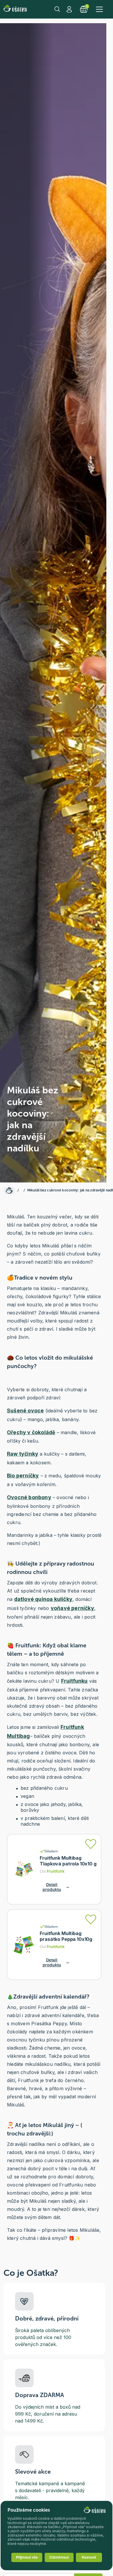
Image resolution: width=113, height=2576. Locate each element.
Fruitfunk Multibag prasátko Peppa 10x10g (66, 1936)
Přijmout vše (27, 2557)
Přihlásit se (70, 9)
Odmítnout (59, 2557)
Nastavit (89, 2557)
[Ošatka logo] (15, 9)
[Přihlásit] (91, 1844)
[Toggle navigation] (99, 9)
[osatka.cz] (9, 1191)
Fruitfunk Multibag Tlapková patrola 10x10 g (68, 1861)
